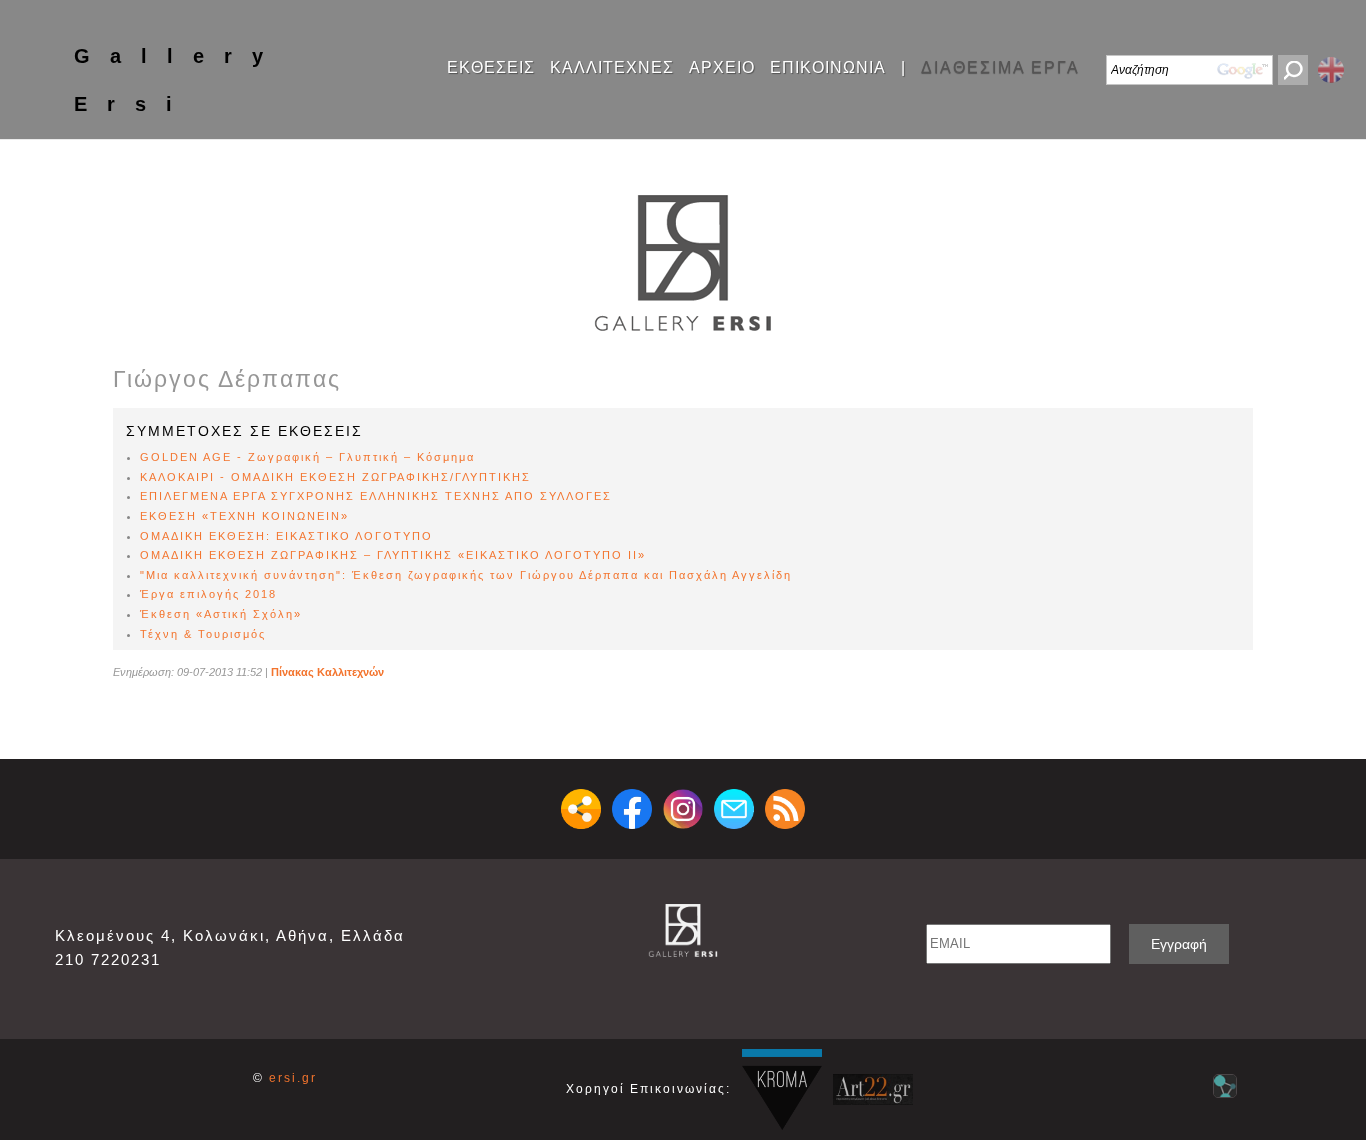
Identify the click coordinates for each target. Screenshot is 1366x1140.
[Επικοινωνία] (734, 809)
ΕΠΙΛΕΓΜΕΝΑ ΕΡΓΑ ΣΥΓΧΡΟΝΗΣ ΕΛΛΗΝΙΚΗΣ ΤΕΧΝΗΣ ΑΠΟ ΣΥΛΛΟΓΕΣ (376, 496)
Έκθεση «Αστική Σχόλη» (221, 614)
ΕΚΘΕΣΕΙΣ (491, 68)
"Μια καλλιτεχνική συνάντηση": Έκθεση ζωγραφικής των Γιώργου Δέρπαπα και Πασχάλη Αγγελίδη (466, 575)
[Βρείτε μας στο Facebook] (632, 809)
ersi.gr (293, 1078)
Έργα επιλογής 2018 (208, 594)
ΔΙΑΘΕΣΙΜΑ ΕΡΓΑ (1000, 68)
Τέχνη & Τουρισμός (203, 634)
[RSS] (785, 809)
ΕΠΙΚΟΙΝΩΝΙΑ (828, 68)
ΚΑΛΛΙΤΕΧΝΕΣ (612, 68)
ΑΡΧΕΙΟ (722, 68)
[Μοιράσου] (581, 809)
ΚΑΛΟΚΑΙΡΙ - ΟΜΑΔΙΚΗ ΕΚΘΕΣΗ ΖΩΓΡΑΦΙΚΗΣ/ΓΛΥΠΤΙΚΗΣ (335, 477)
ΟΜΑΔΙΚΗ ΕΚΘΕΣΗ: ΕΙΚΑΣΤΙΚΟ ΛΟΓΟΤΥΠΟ (286, 536)
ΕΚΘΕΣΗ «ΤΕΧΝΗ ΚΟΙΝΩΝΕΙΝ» (244, 516)
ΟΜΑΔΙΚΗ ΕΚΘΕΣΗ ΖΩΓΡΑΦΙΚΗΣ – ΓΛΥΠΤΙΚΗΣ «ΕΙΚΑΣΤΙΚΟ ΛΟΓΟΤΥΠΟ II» (393, 555)
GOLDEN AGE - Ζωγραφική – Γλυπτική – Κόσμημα (307, 457)
